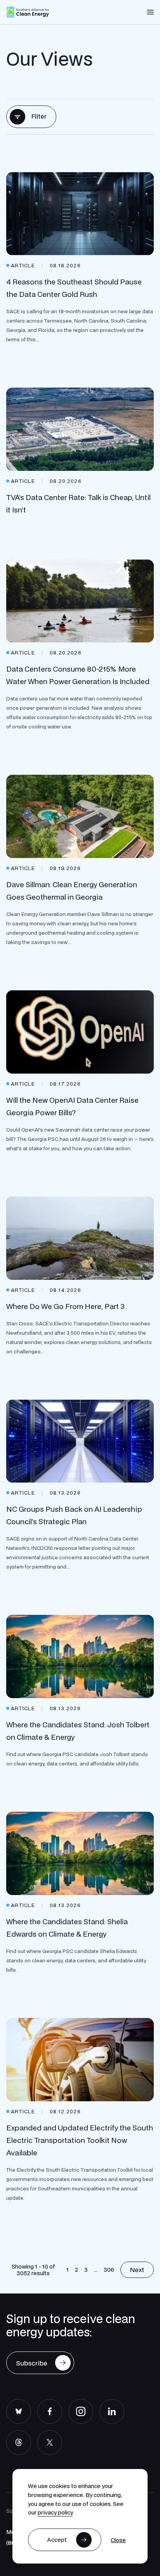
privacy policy (55, 2512)
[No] (118, 2540)
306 (109, 2269)
